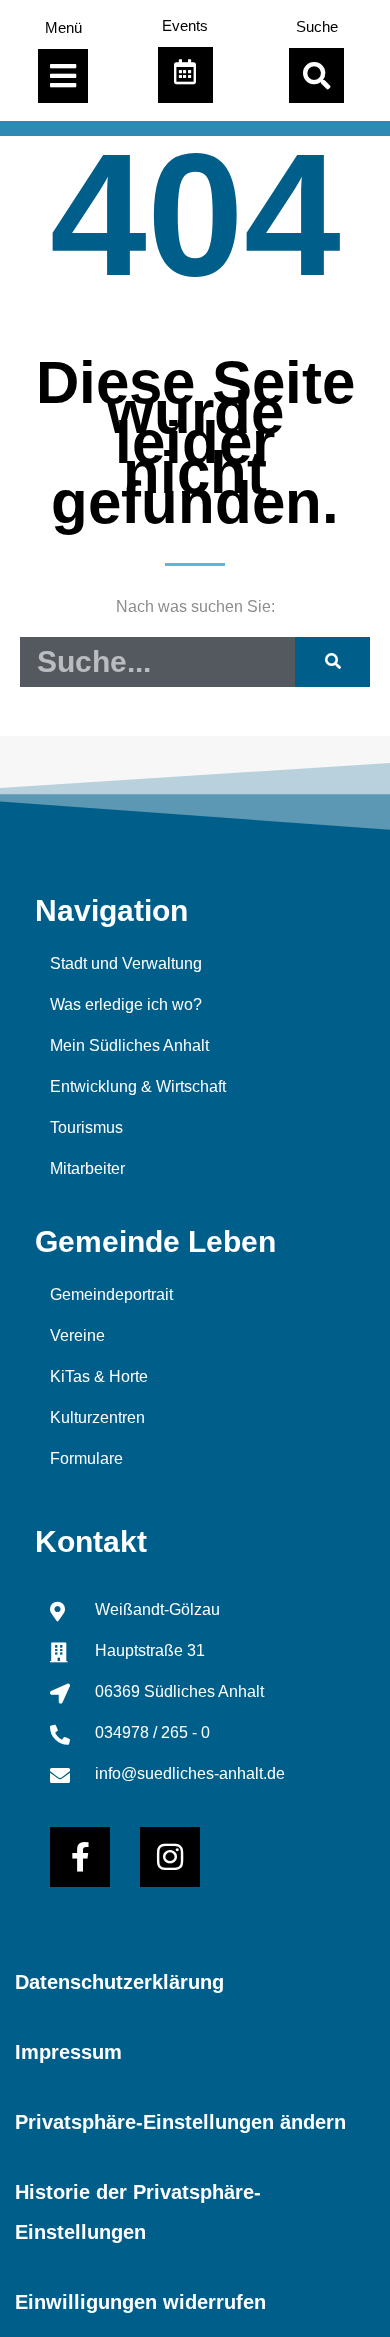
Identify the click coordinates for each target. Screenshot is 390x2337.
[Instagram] (170, 1857)
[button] (316, 75)
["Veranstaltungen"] (185, 75)
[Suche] (332, 662)
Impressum (68, 2052)
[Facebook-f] (80, 1857)
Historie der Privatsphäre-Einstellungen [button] (138, 2212)
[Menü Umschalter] (63, 76)
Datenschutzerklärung (119, 1982)
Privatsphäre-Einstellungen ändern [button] (180, 2122)
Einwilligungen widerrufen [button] (140, 2302)
